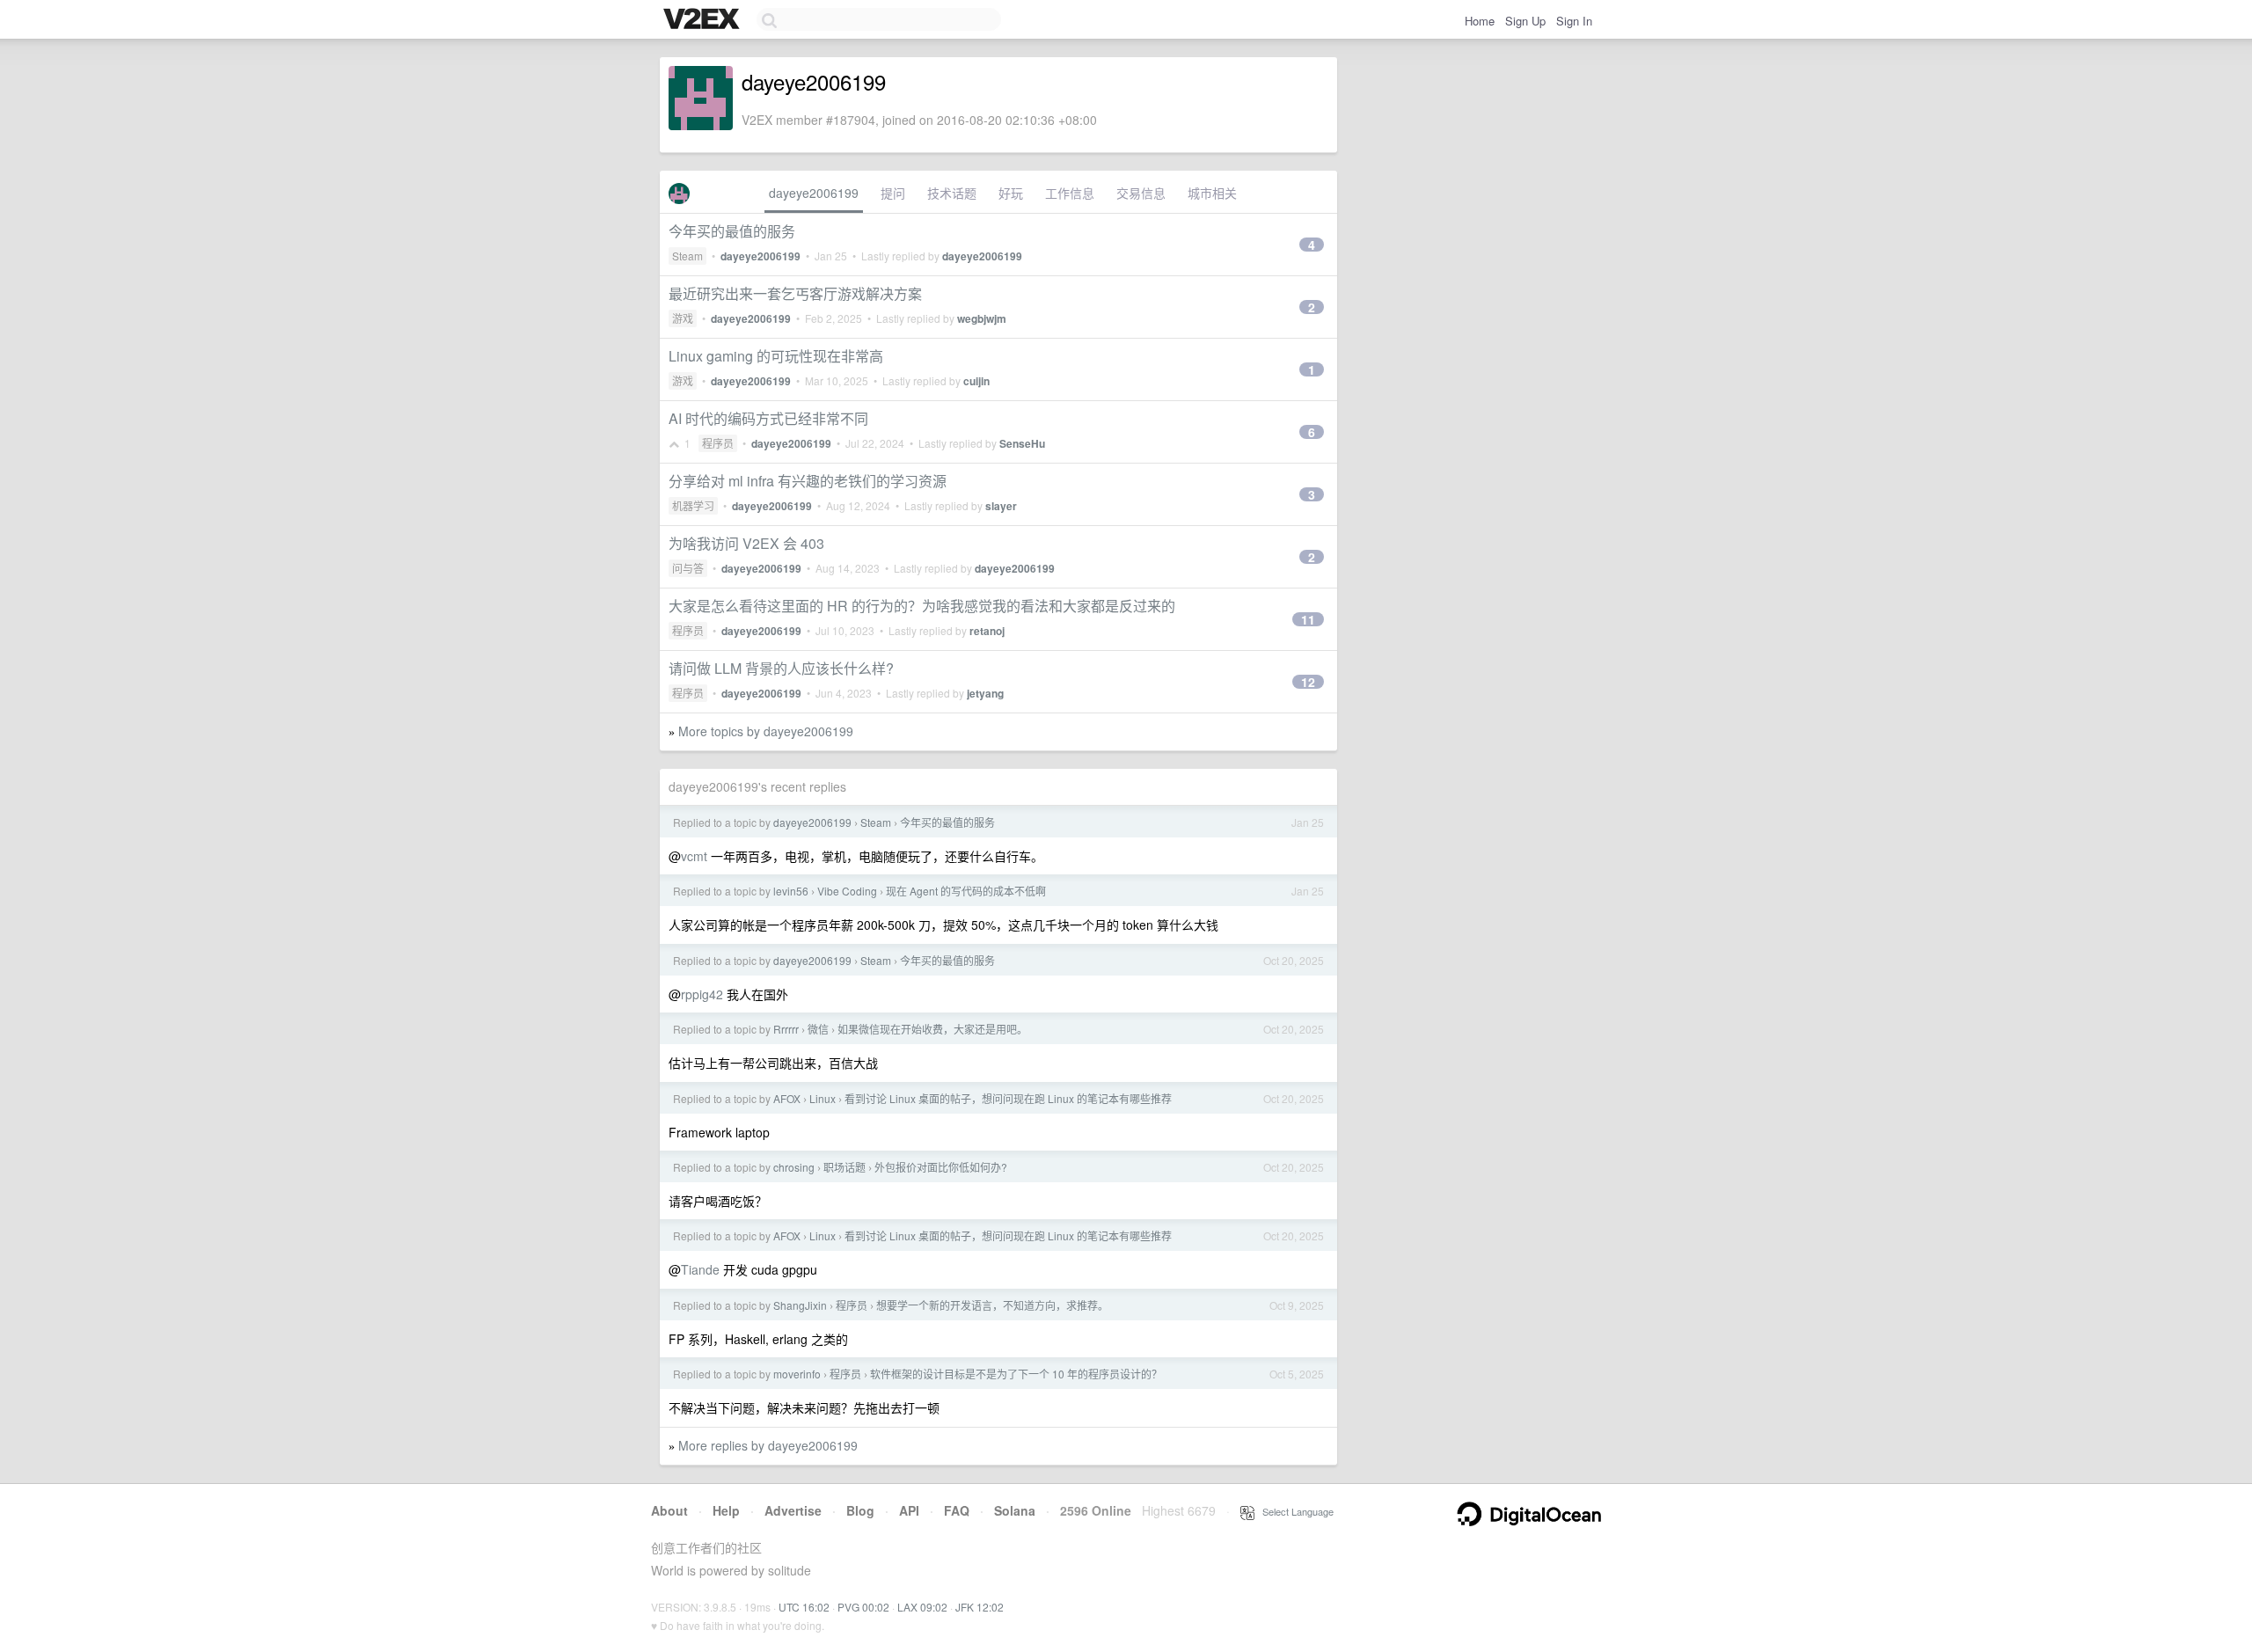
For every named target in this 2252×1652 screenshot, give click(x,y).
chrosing (794, 1167)
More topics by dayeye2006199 (766, 731)
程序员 (718, 443)
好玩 (1011, 193)
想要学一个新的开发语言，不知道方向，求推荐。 (992, 1305)
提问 (893, 193)
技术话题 (952, 193)
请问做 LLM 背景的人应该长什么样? (781, 668)
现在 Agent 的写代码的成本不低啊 (966, 891)
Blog (860, 1510)
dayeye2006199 (814, 193)
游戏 (683, 318)
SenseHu (1022, 443)
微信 (818, 1029)
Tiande (700, 1269)
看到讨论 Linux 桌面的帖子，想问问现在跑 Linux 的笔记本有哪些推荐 (1008, 1098)
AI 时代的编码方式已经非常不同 (768, 418)
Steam (687, 256)
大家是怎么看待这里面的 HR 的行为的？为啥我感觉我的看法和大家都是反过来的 (922, 606)
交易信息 (1141, 193)
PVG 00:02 (863, 1607)
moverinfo (797, 1374)
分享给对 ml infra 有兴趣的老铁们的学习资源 (808, 481)
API (909, 1510)
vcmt (694, 856)
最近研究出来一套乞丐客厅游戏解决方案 (795, 293)
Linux (823, 1098)
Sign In (1574, 21)
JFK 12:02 (980, 1607)
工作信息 (1070, 193)
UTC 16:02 (804, 1607)
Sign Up (1525, 21)
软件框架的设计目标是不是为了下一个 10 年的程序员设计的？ (1016, 1374)
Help (726, 1510)
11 (1308, 619)
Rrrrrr (786, 1029)
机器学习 (693, 505)
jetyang (985, 693)
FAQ (957, 1510)
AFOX (787, 1098)
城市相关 (1212, 193)
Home (1480, 21)
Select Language (1294, 1511)
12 (1308, 682)
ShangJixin (800, 1305)
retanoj (987, 631)
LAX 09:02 (922, 1607)
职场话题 (844, 1167)
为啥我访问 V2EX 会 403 (746, 543)
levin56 (791, 891)
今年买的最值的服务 (732, 231)
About (669, 1510)
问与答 (688, 568)
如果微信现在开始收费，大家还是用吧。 (932, 1029)
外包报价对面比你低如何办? (941, 1167)
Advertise (793, 1510)
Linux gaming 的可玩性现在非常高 (776, 356)
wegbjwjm (982, 318)
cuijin (976, 381)
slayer (1001, 506)
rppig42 (702, 994)
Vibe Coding (847, 891)
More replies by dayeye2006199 (768, 1445)
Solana (1015, 1510)
